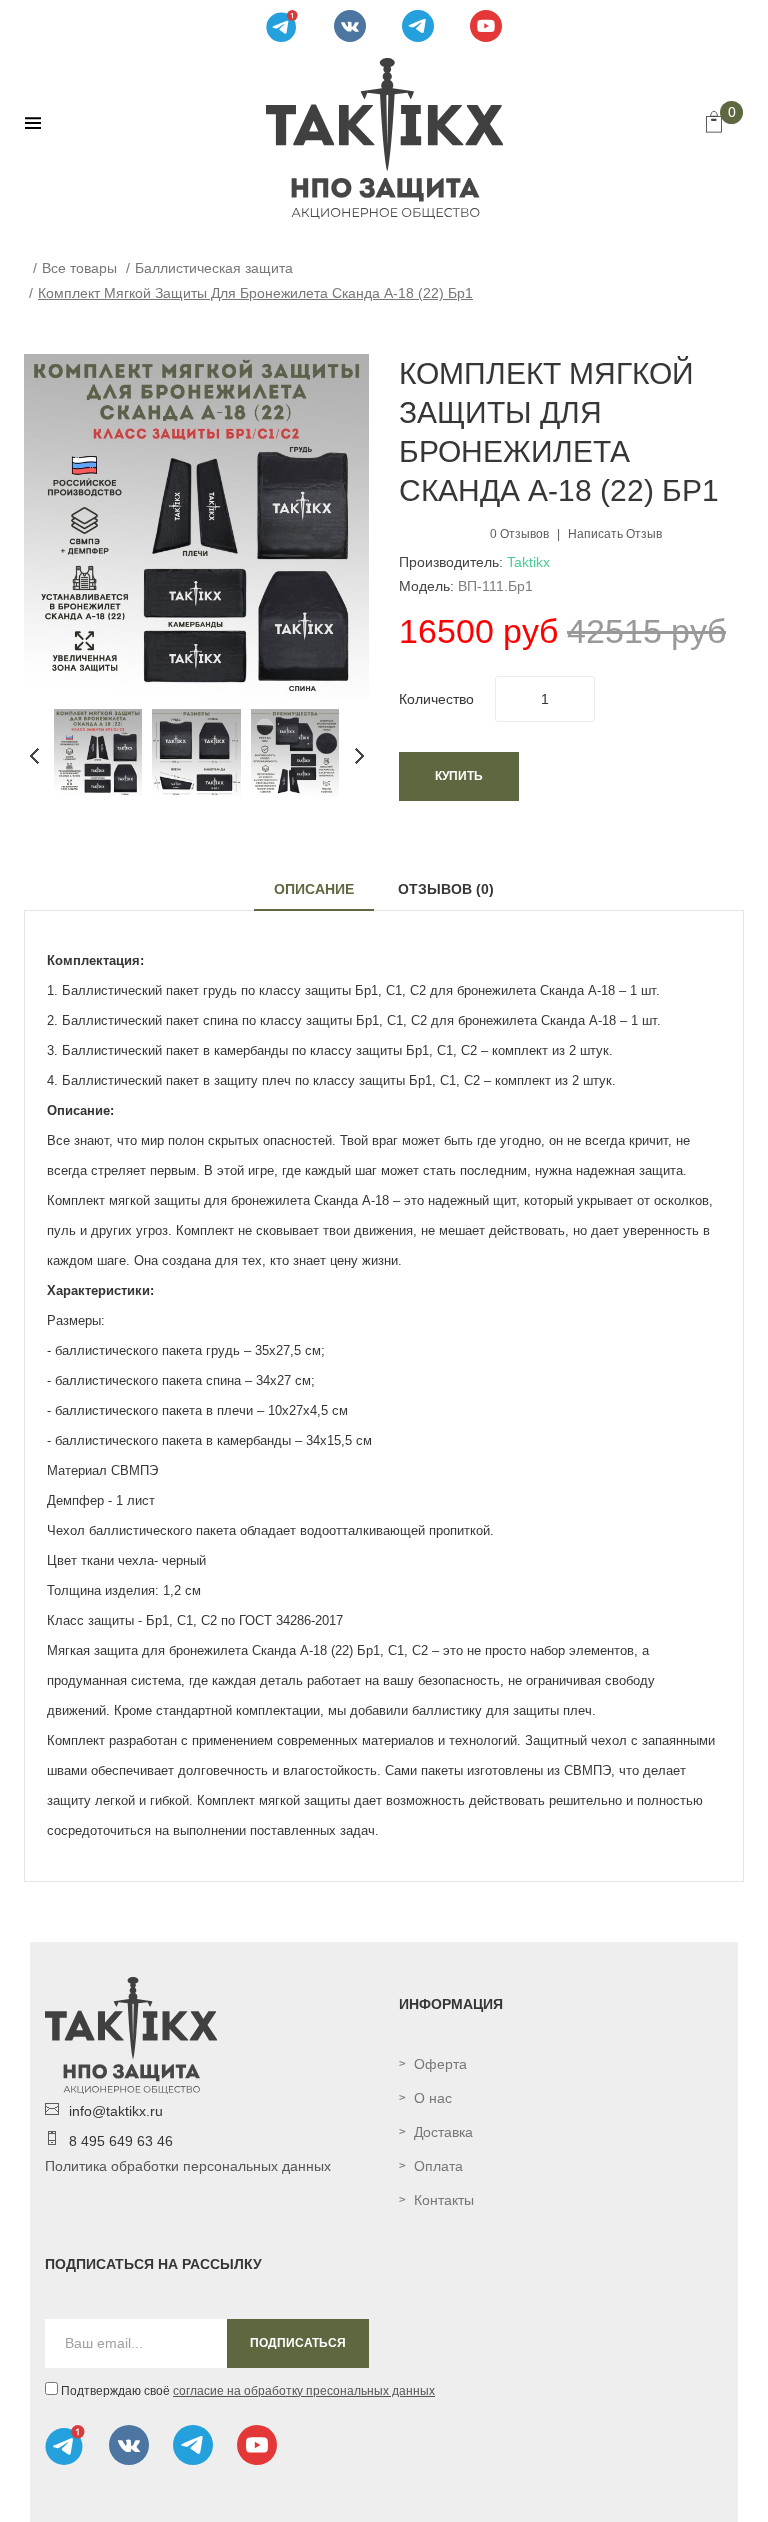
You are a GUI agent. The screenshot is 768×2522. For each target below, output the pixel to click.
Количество (436, 699)
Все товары (79, 268)
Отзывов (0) (446, 889)
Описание (314, 889)
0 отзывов (519, 534)
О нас (433, 2098)
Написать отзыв (615, 534)
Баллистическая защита (214, 268)
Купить (459, 776)
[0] (714, 124)
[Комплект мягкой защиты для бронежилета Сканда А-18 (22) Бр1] (98, 752)
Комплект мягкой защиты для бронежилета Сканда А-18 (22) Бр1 (255, 293)
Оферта (440, 2064)
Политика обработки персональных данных (188, 2166)
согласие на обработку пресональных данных (304, 2391)
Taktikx (528, 562)
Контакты (444, 2200)
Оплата (438, 2166)
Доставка (443, 2132)
